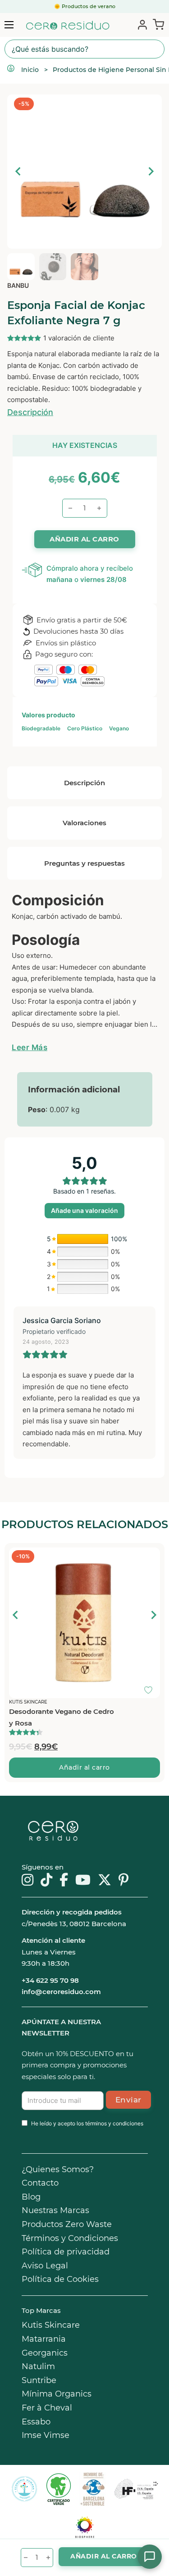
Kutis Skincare (51, 2325)
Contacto (40, 2183)
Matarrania (44, 2339)
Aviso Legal (45, 2266)
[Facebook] (64, 1881)
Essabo (36, 2422)
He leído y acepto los (87, 2123)
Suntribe (39, 2380)
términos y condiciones (114, 2123)
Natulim (38, 2366)
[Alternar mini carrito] (157, 24)
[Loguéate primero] (151, 1556)
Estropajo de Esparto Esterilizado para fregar (48, 1717)
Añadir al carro (84, 1767)
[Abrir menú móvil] (9, 25)
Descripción (30, 412)
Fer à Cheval (47, 2408)
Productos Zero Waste (67, 2224)
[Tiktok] (46, 1881)
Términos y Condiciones (70, 2238)
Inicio (30, 70)
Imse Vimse (46, 2435)
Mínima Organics (57, 2394)
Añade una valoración (84, 1210)
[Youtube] (83, 1881)
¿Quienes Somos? (58, 2169)
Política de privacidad (66, 2252)
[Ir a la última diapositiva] (18, 171)
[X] (105, 1881)
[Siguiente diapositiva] (151, 171)
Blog (31, 2197)
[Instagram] (27, 1881)
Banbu (18, 285)
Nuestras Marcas (55, 2210)
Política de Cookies (60, 2279)
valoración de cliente (79, 338)
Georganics (45, 2353)
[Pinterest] (124, 1881)
